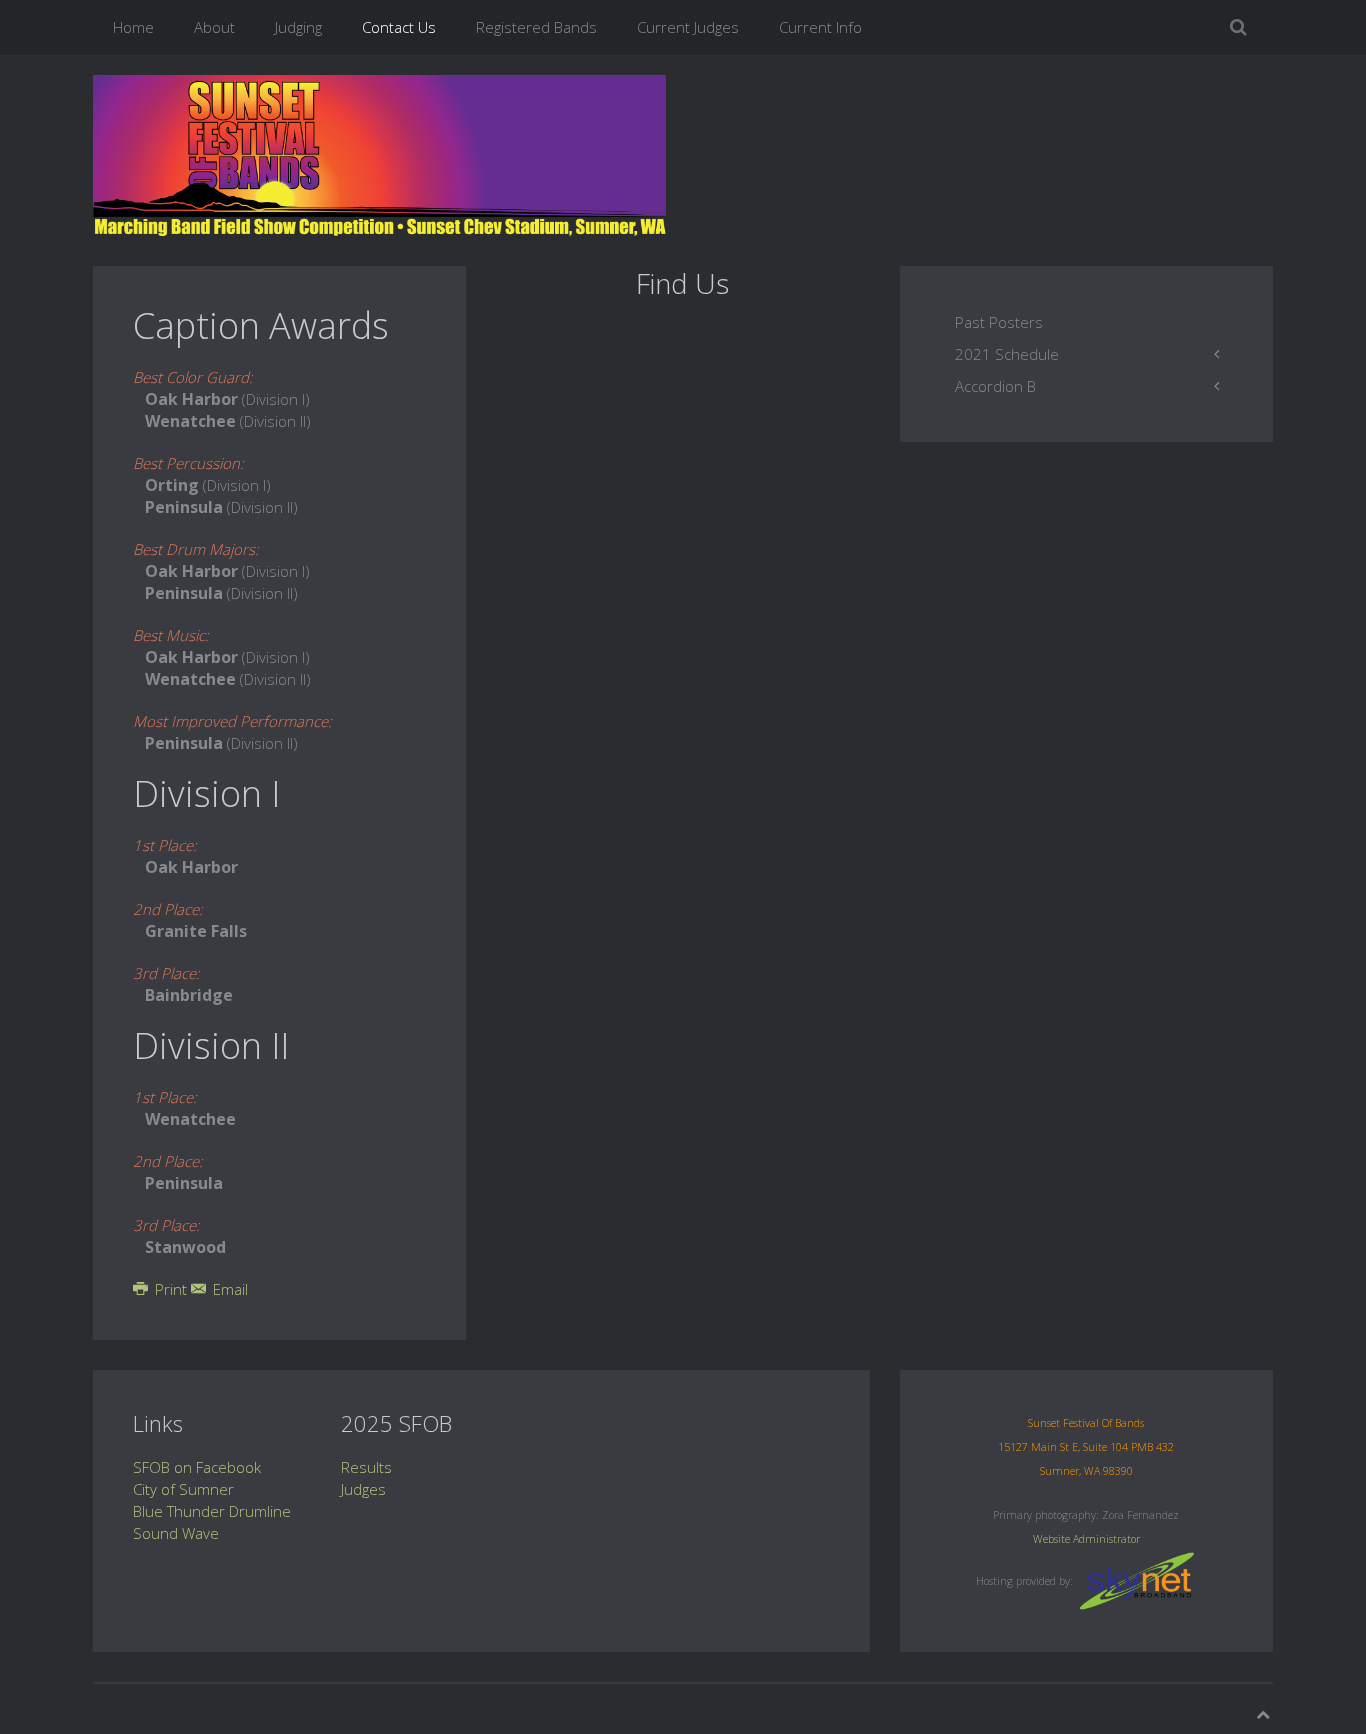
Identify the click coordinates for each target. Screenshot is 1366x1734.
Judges (363, 1489)
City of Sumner (183, 1489)
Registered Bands (536, 27)
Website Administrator (1086, 1539)
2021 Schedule (1007, 354)
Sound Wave (176, 1533)
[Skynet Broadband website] (1137, 1579)
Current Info (820, 27)
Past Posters (999, 322)
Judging (298, 27)
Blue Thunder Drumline (212, 1511)
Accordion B (995, 386)
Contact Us (399, 27)
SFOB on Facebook (197, 1467)
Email (228, 1289)
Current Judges (688, 27)
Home (133, 27)
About (214, 27)
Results (366, 1467)
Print (171, 1289)
